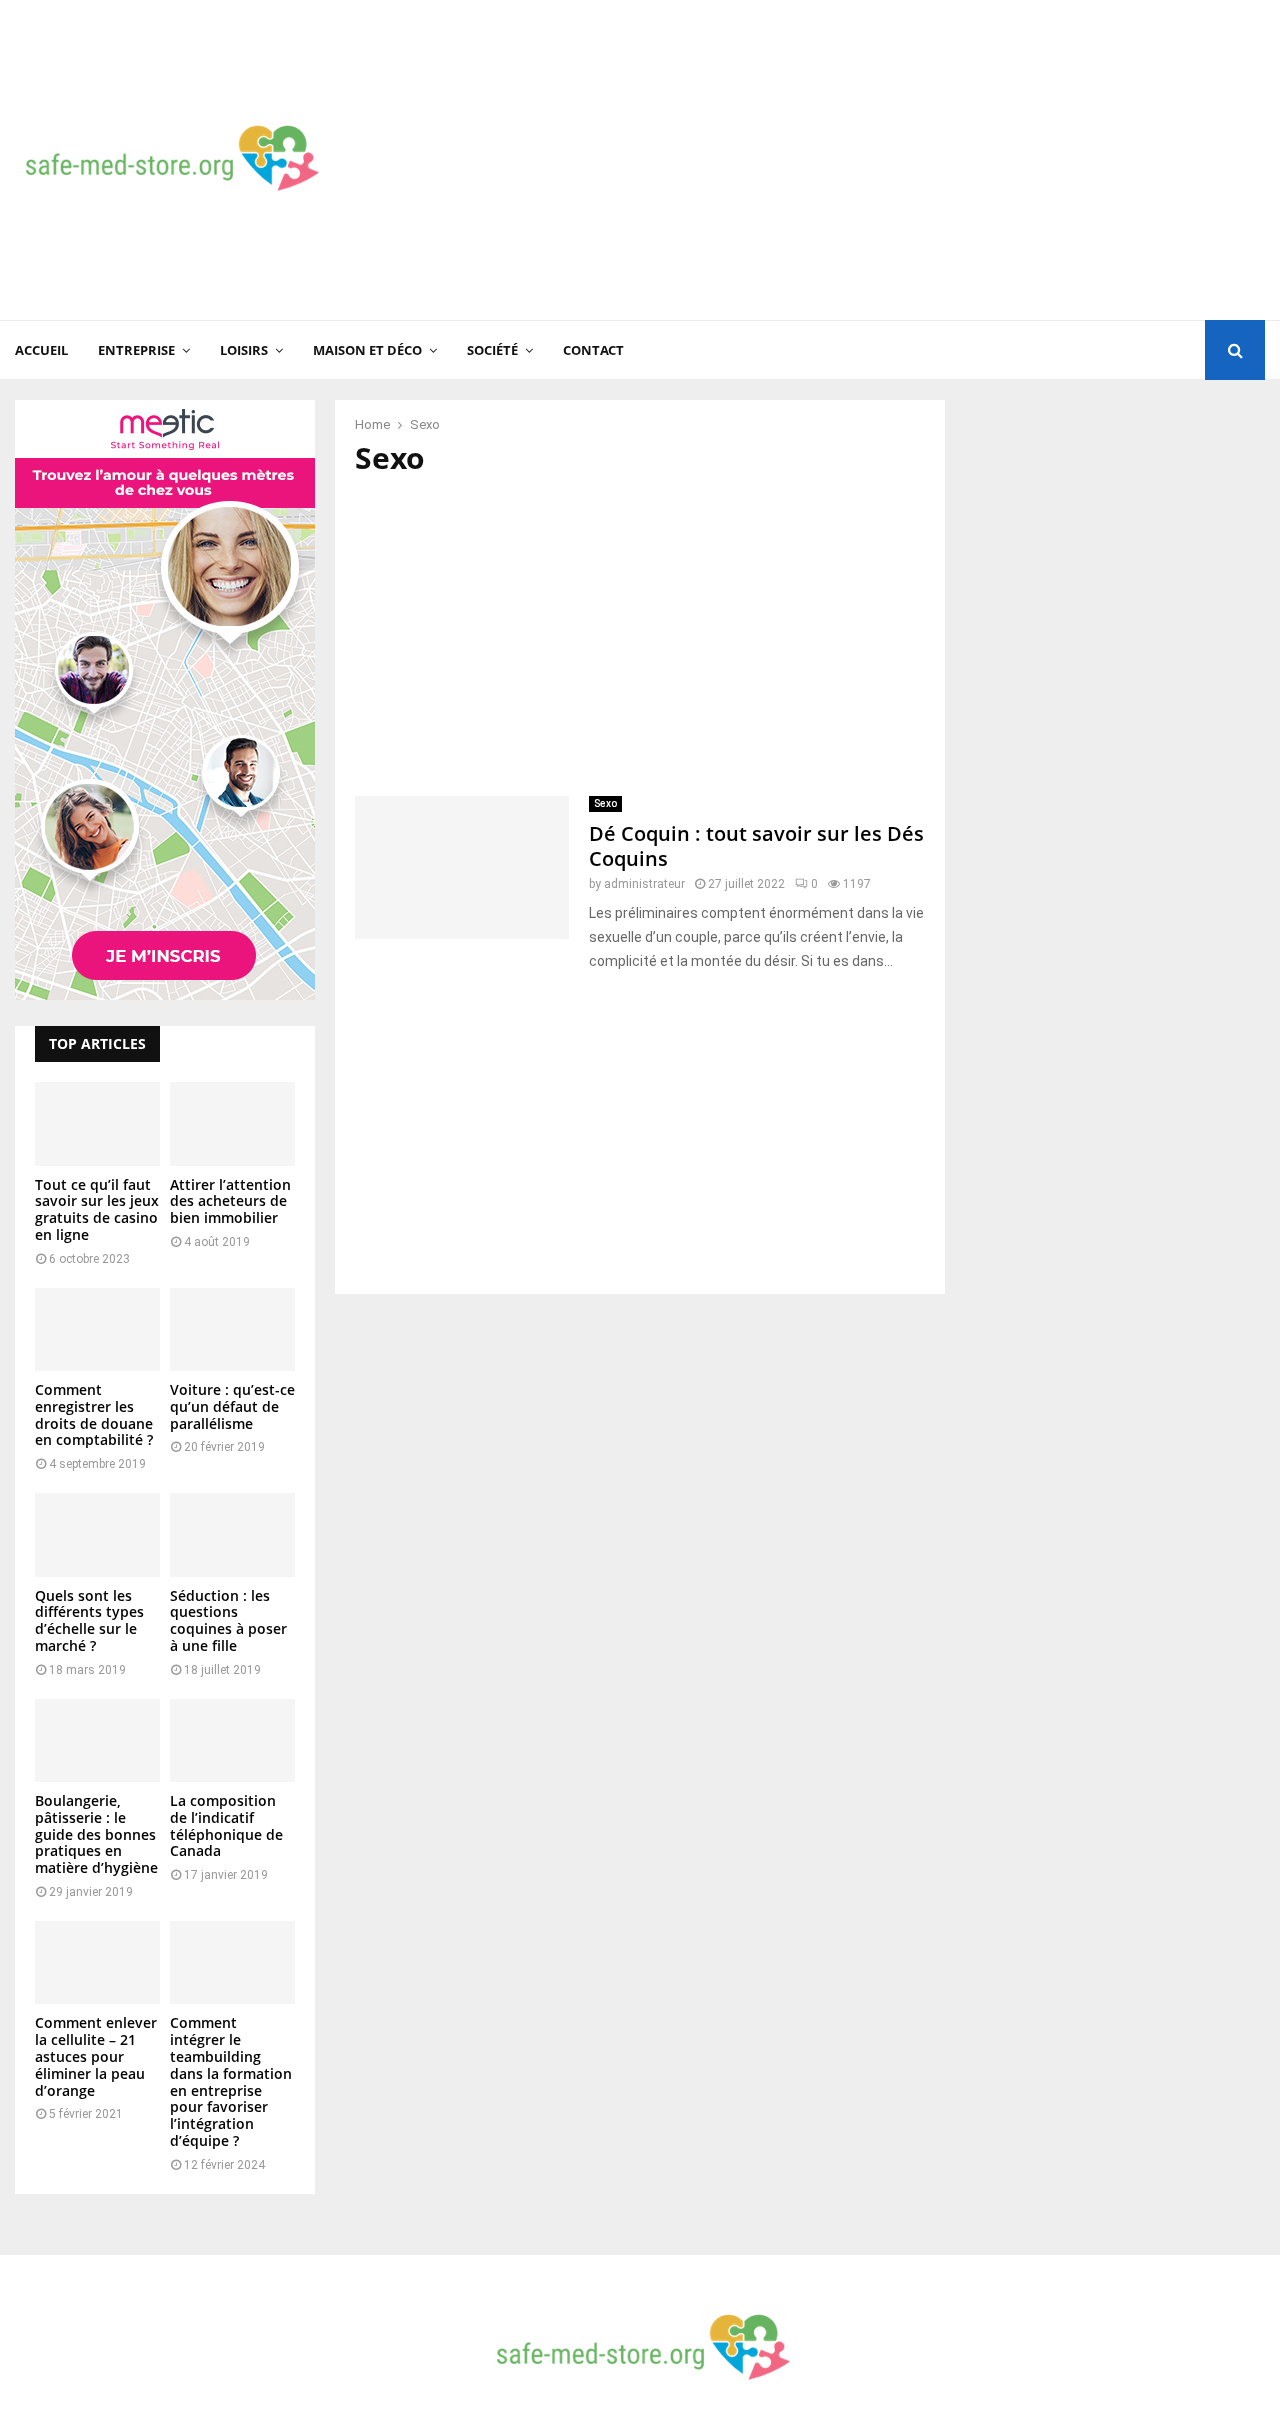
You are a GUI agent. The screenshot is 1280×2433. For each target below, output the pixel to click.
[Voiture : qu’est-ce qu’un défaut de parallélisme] (232, 1329)
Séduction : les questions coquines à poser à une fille (228, 1620)
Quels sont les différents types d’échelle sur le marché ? (89, 1620)
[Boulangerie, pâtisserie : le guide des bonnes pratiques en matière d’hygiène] (97, 1740)
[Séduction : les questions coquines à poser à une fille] (232, 1534)
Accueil (41, 350)
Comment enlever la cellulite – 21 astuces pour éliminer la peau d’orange (96, 2056)
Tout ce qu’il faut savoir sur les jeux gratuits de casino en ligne (97, 1209)
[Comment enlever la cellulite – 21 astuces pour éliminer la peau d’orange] (97, 1962)
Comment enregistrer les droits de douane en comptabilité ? (94, 1414)
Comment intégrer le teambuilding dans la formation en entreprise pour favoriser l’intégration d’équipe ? (231, 2081)
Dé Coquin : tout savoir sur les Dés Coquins (756, 846)
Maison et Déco (367, 350)
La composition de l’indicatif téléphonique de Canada (226, 1825)
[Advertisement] (901, 160)
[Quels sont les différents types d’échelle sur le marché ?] (97, 1534)
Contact (593, 350)
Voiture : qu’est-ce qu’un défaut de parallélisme (232, 1406)
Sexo (605, 803)
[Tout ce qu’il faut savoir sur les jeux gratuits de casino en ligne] (97, 1123)
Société (492, 350)
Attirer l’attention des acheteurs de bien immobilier (230, 1201)
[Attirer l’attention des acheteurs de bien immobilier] (232, 1123)
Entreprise (136, 350)
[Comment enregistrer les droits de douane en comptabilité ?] (97, 1329)
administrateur (644, 884)
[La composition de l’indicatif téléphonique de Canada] (232, 1740)
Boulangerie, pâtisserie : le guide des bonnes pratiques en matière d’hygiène (96, 1834)
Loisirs (244, 350)
